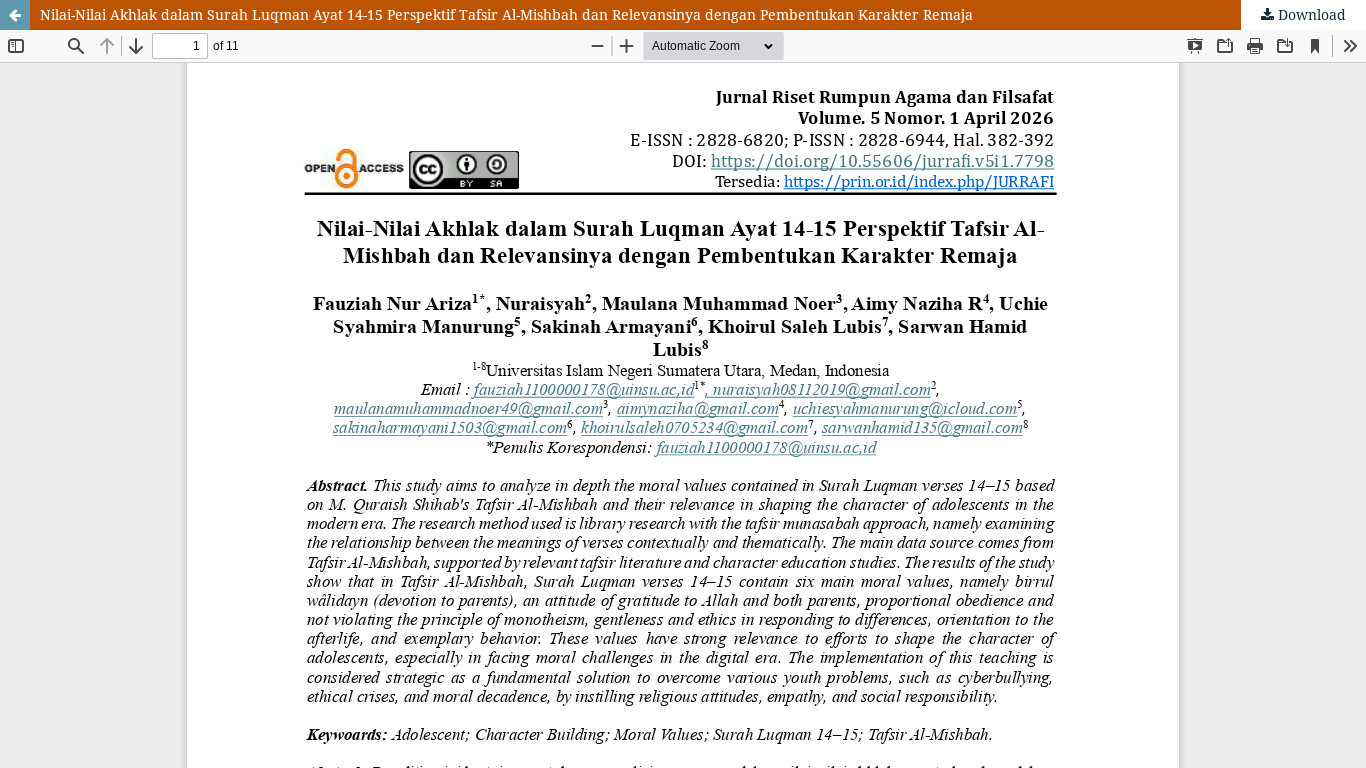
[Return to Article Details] (15, 15)
